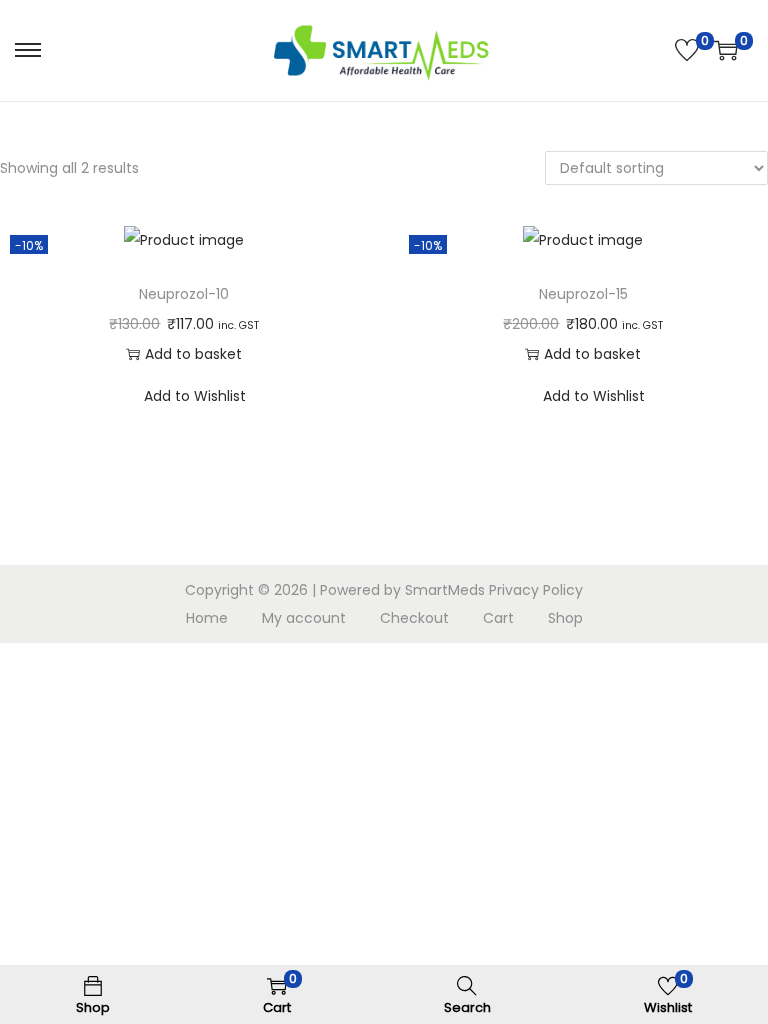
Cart (498, 618)
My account (304, 618)
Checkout (414, 618)
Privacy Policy (536, 590)
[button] (349, 245)
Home (207, 618)
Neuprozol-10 (184, 294)
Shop (565, 618)
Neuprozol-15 (583, 294)
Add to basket (193, 354)
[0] (687, 50)
